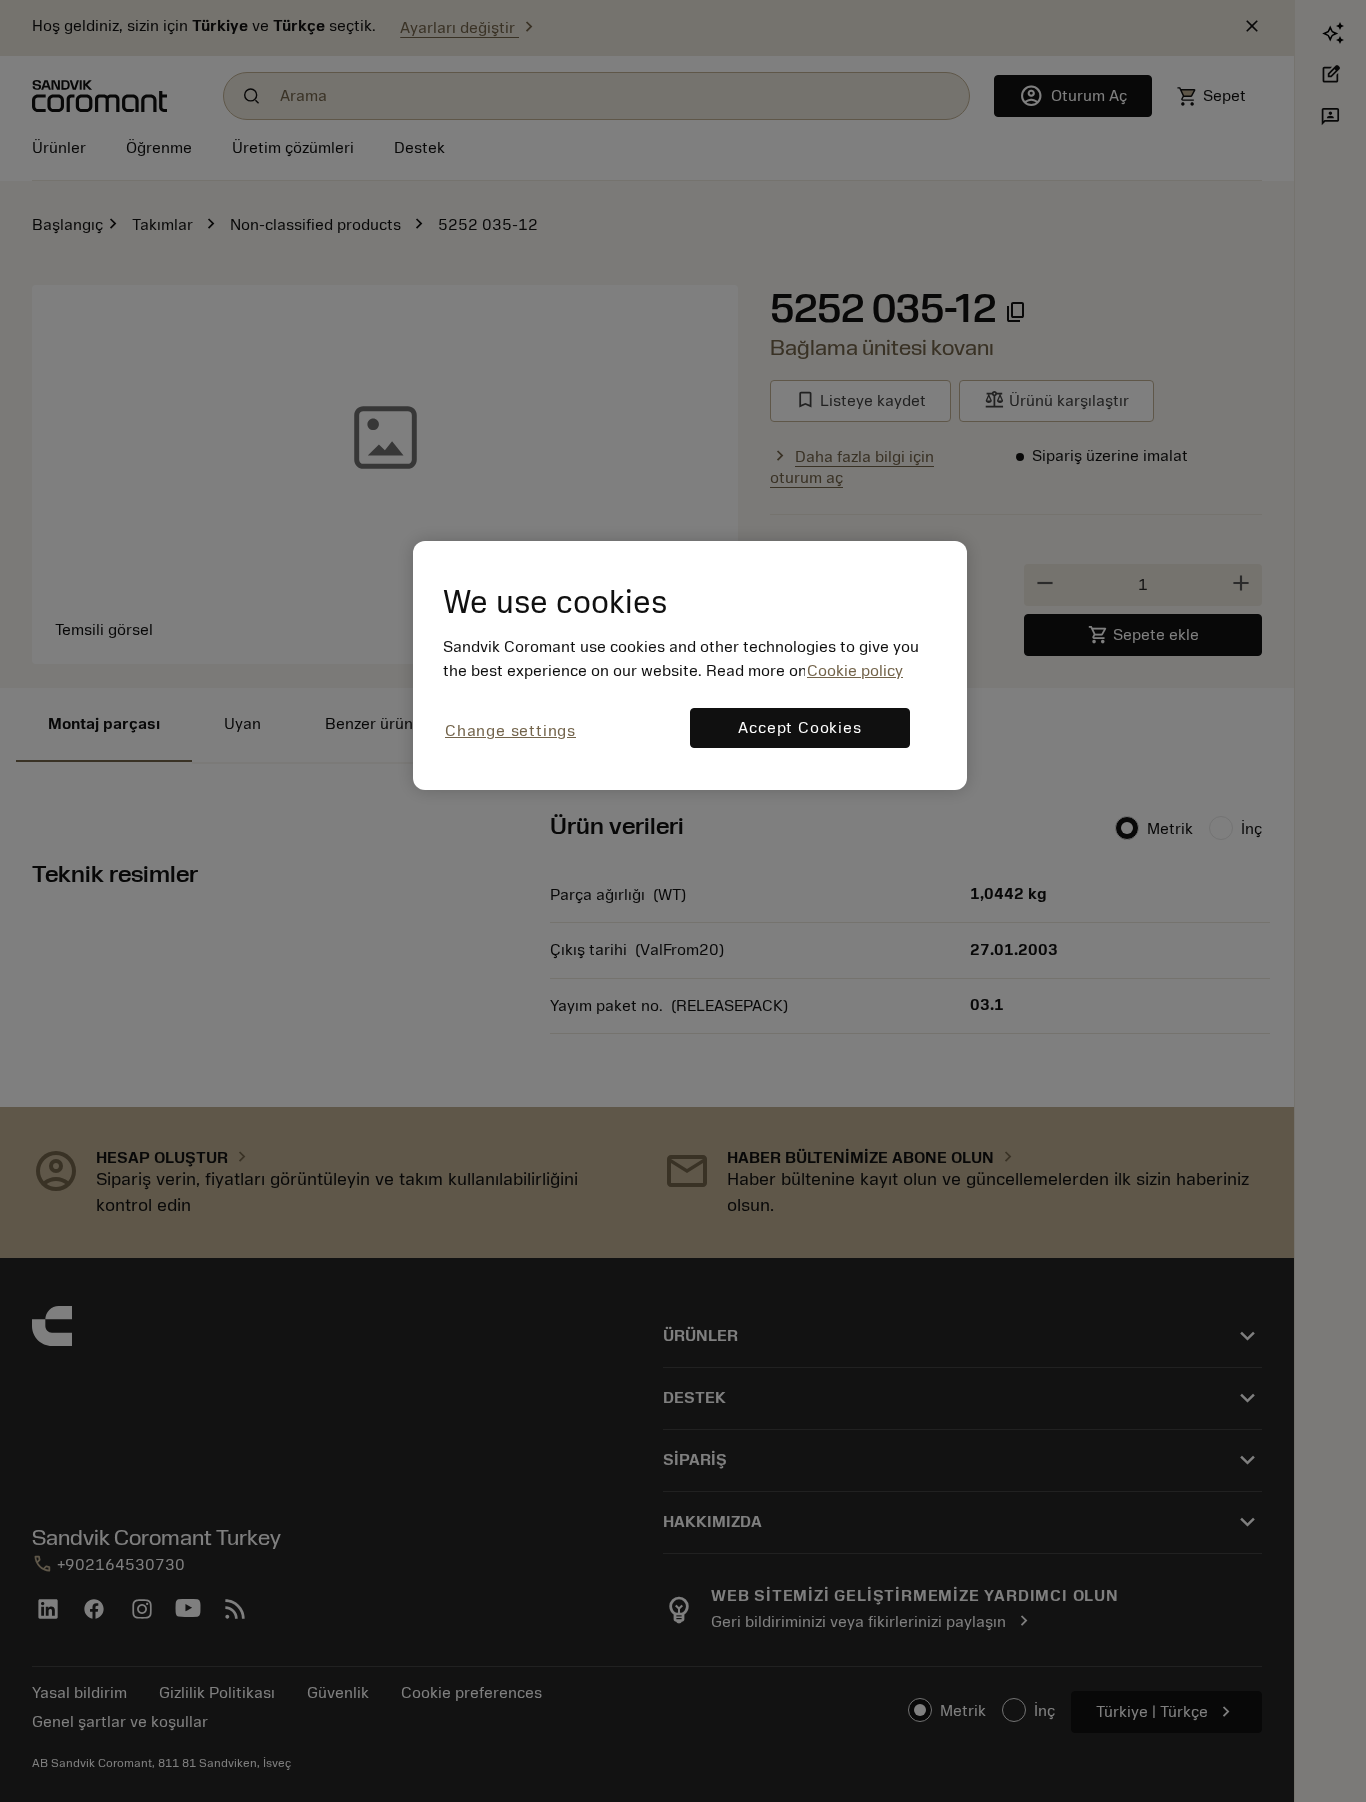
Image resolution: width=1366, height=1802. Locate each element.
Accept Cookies (799, 728)
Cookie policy (855, 671)
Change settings (510, 731)
